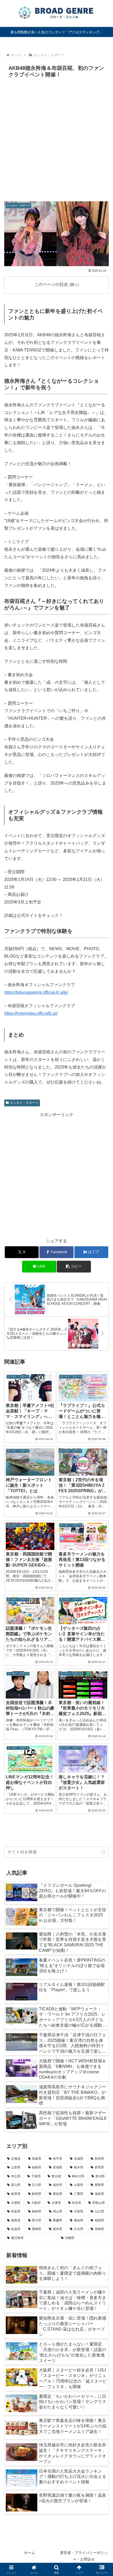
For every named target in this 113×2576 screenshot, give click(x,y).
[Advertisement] (56, 139)
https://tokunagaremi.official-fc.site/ (36, 992)
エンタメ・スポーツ (24, 1103)
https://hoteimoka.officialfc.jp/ (31, 1013)
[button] (74, 1267)
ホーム (29, 2553)
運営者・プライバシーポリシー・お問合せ (84, 2556)
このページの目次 (51, 284)
